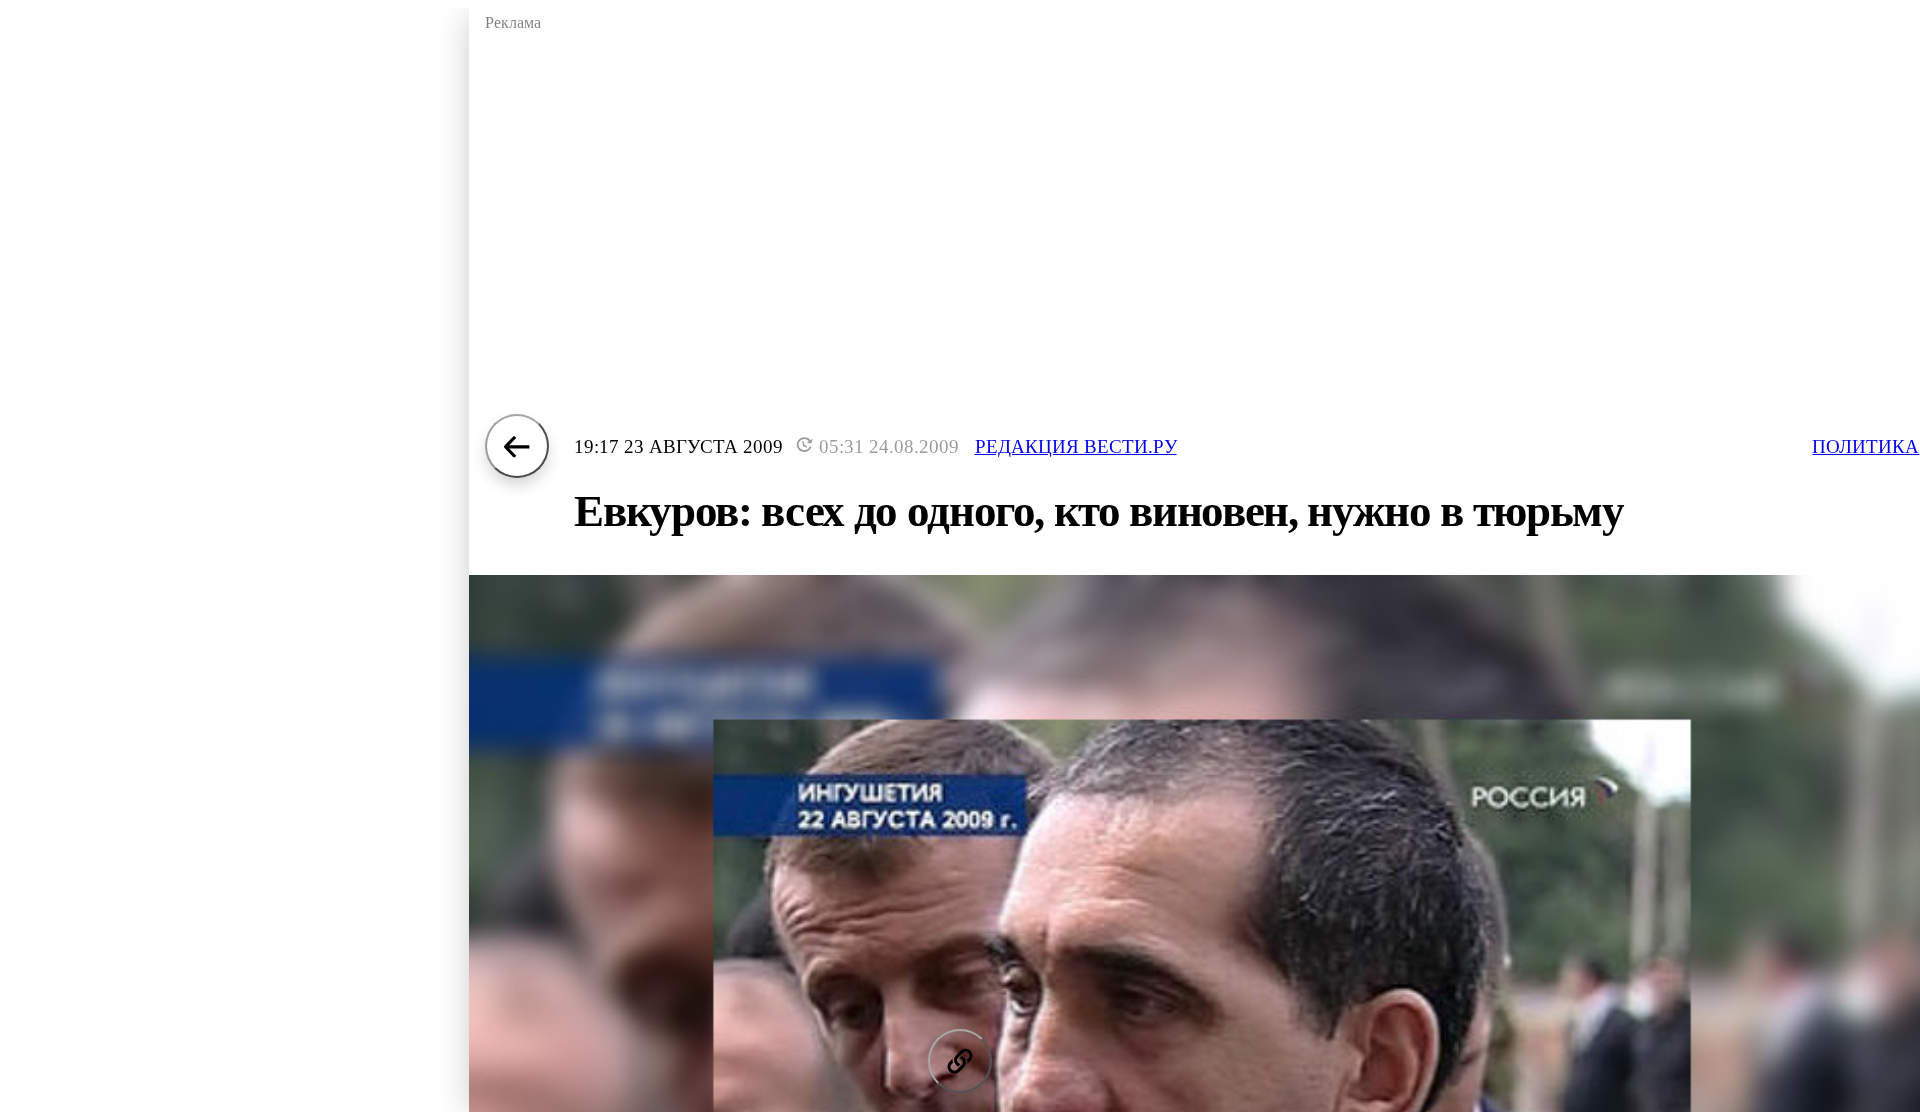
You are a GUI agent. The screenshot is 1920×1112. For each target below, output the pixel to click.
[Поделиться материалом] (960, 1061)
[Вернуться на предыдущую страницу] (517, 446)
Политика (1865, 446)
